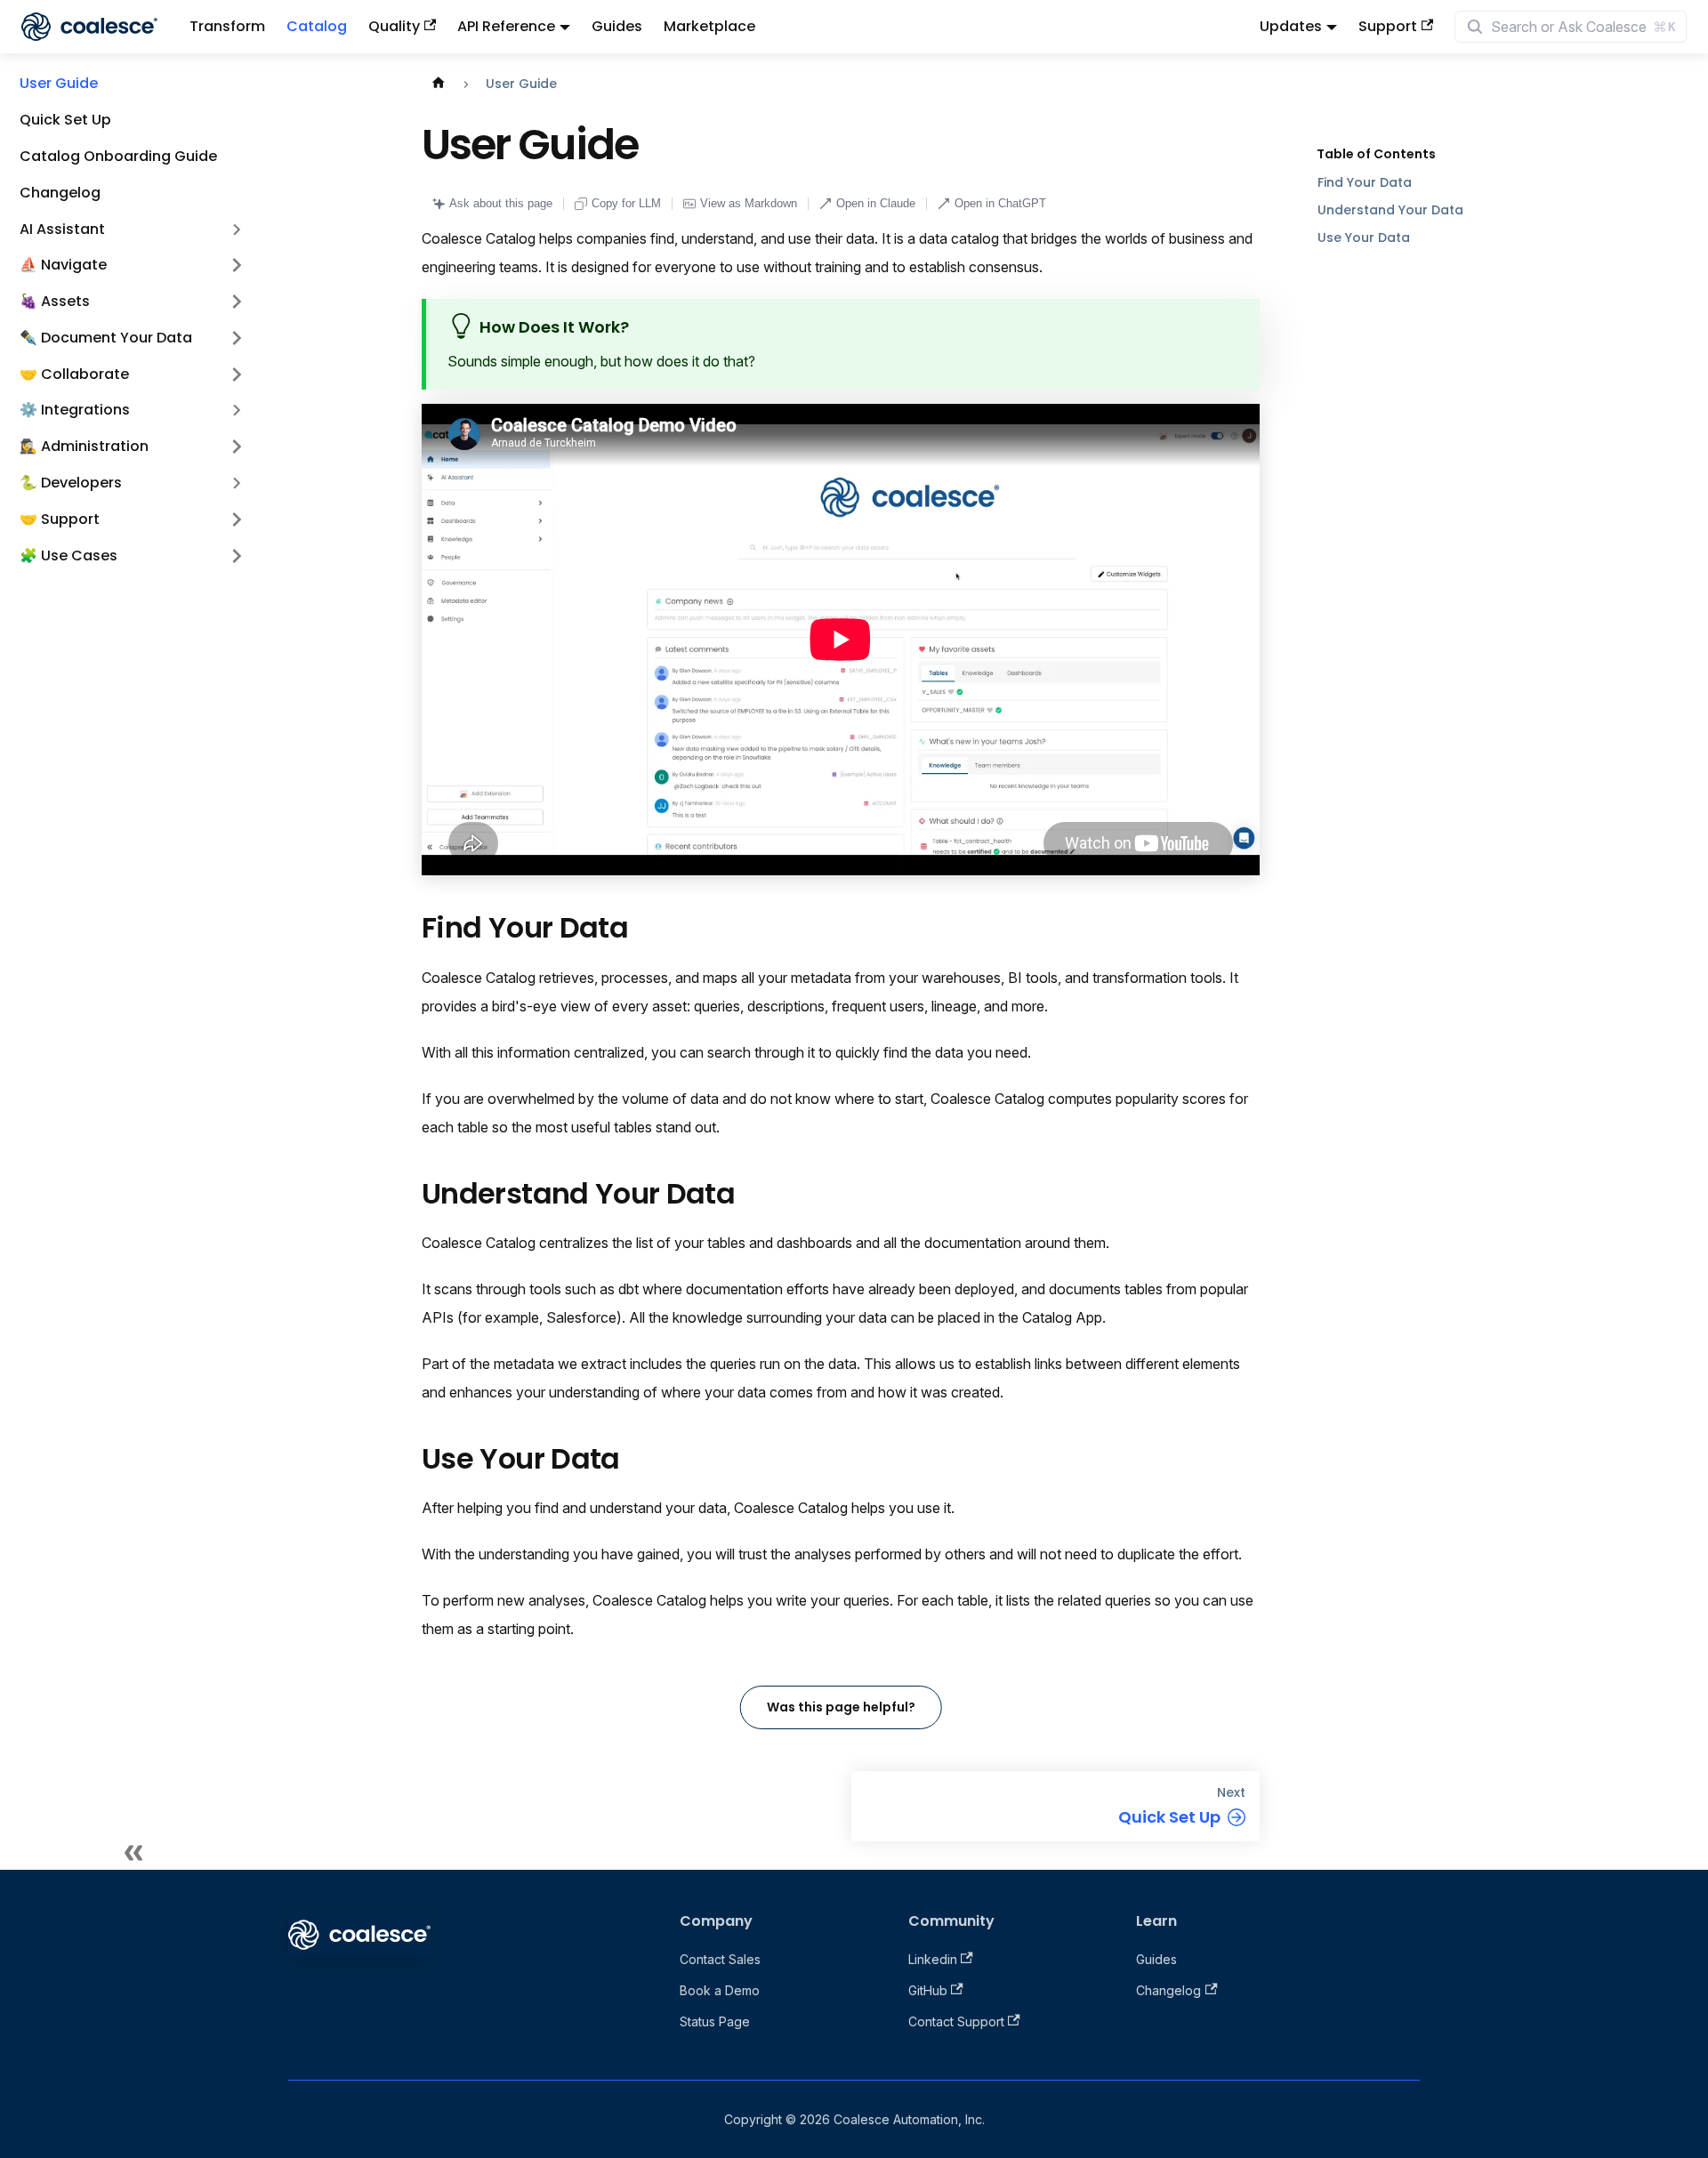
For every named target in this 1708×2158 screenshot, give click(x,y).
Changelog (1168, 1990)
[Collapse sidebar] (133, 1852)
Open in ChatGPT (1000, 203)
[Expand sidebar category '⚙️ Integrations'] (237, 411)
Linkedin (933, 1959)
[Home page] (439, 84)
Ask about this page (501, 203)
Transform (227, 26)
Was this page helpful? (841, 1707)
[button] (133, 266)
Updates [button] (1291, 26)
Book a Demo (720, 1990)
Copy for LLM (626, 203)
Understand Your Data (1390, 210)
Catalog (317, 26)
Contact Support (956, 2021)
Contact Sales (720, 1959)
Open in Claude (876, 203)
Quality (394, 26)
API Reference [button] (506, 26)
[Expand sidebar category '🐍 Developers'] (237, 483)
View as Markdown (749, 203)
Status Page (715, 2021)
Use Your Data (1364, 238)
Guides (617, 26)
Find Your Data (1365, 182)
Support (1388, 26)
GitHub (928, 1990)
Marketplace (709, 26)
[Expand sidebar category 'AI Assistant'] (237, 229)
